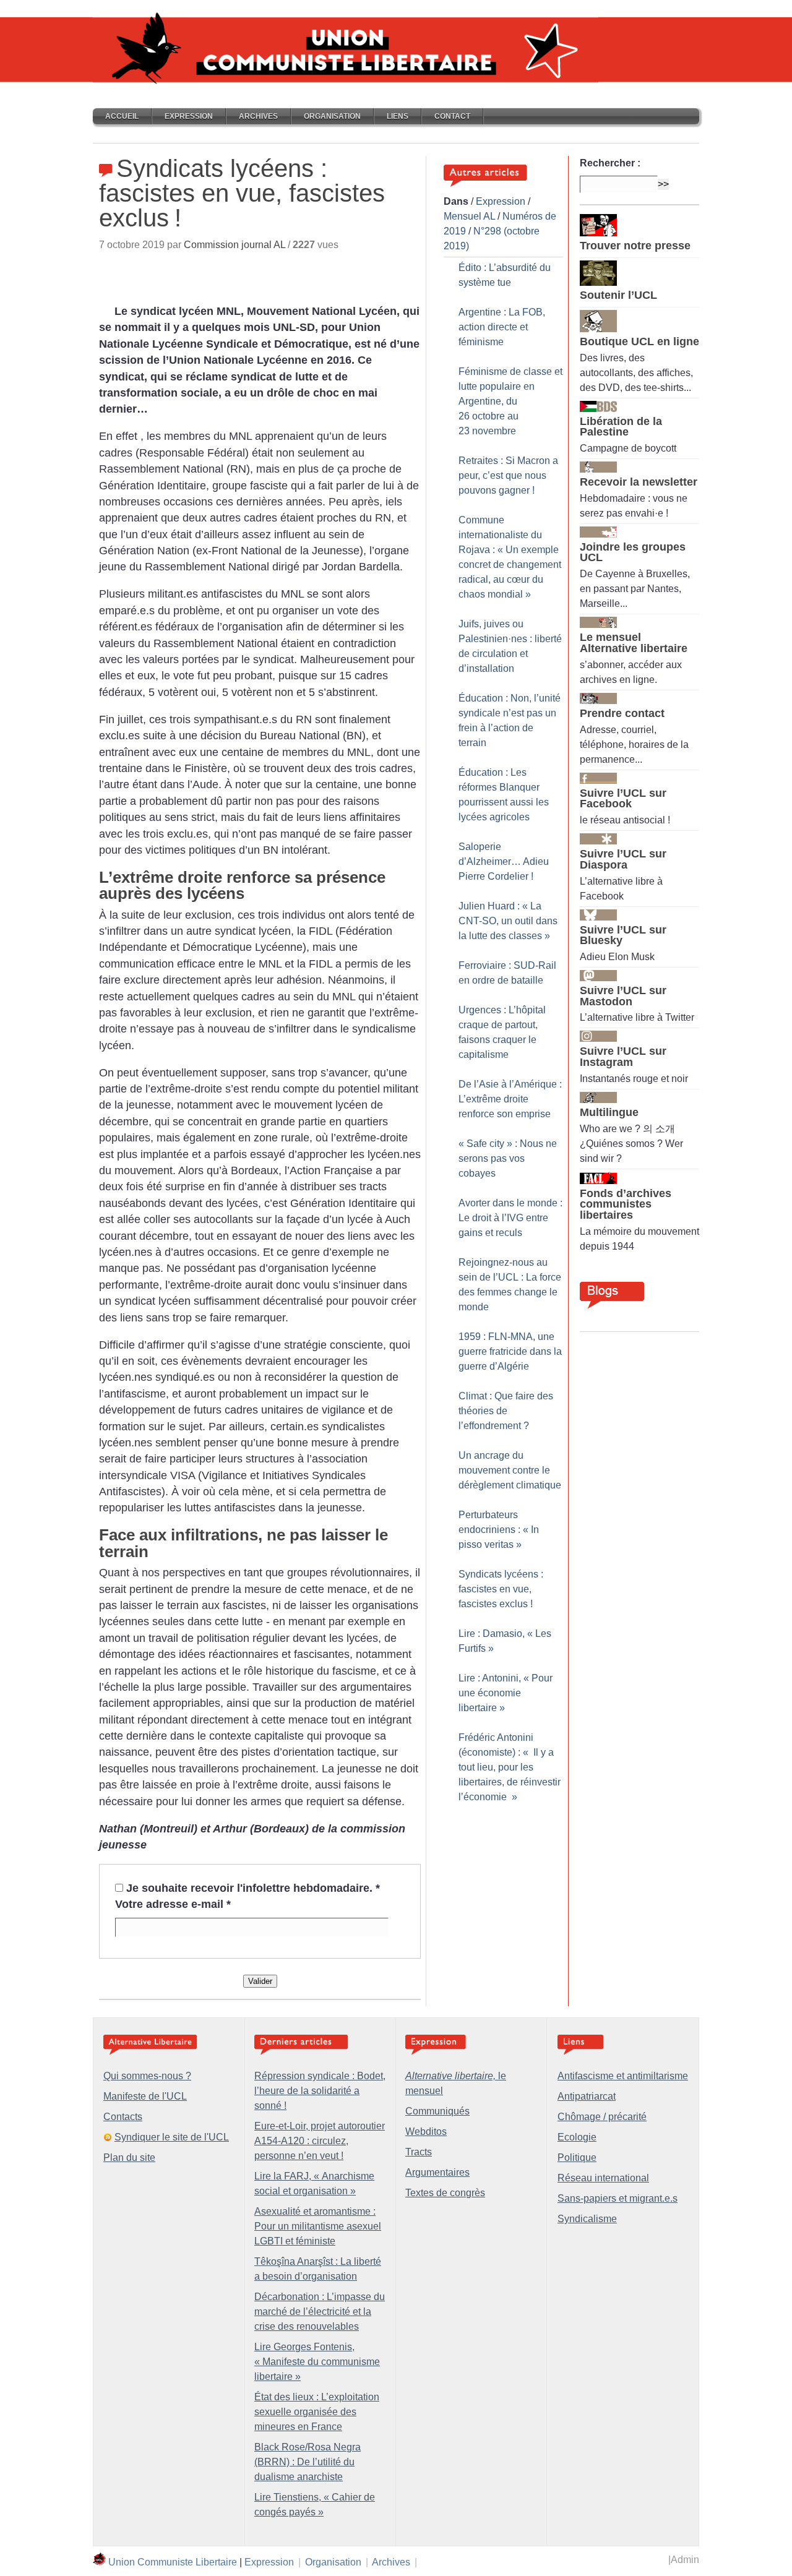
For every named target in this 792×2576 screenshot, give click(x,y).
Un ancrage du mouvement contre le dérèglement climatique (510, 1470)
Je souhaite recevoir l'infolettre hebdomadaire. (253, 1888)
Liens (398, 116)
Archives (258, 116)
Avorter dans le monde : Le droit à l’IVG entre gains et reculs (510, 1218)
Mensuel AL (469, 216)
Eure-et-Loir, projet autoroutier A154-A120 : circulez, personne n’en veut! (320, 2141)
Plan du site (129, 2157)
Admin (685, 2560)
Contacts (123, 2117)
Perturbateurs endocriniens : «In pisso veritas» (499, 1530)
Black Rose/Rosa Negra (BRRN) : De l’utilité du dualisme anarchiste (308, 2462)
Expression (189, 116)
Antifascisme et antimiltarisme (623, 2076)
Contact (452, 116)
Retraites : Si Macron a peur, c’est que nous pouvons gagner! (508, 475)
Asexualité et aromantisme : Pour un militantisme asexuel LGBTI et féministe (318, 2226)
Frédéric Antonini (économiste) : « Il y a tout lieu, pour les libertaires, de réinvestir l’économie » (510, 1767)
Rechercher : (610, 163)
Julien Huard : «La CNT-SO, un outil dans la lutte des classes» (508, 921)
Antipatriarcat (587, 2096)
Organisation (332, 116)
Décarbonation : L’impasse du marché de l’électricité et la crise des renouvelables (320, 2312)
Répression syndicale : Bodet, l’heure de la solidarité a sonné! (320, 2091)
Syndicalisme (587, 2219)
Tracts (419, 2152)
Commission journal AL (235, 245)
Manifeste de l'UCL (145, 2096)
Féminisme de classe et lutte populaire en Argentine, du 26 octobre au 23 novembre (510, 401)
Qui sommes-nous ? (147, 2076)
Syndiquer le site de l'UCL (172, 2137)
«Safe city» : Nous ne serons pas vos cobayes (508, 1158)
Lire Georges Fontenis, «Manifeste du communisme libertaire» (317, 2362)
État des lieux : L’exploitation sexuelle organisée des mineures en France (317, 2412)
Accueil (122, 116)
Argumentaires (437, 2172)
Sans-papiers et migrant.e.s (618, 2198)
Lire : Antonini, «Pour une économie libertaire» (506, 1693)
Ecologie (577, 2137)
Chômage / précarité (602, 2117)
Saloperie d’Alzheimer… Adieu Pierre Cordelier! (504, 861)
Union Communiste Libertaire (173, 2562)
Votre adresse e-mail (173, 1904)
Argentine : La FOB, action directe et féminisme (502, 327)
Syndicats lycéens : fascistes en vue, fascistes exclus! (501, 1589)
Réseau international (603, 2178)
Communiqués (437, 2111)
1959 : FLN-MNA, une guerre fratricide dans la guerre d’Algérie (510, 1351)
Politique (577, 2157)
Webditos (426, 2132)
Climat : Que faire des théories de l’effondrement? (506, 1411)
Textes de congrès (445, 2193)
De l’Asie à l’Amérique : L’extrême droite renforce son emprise (510, 1099)
